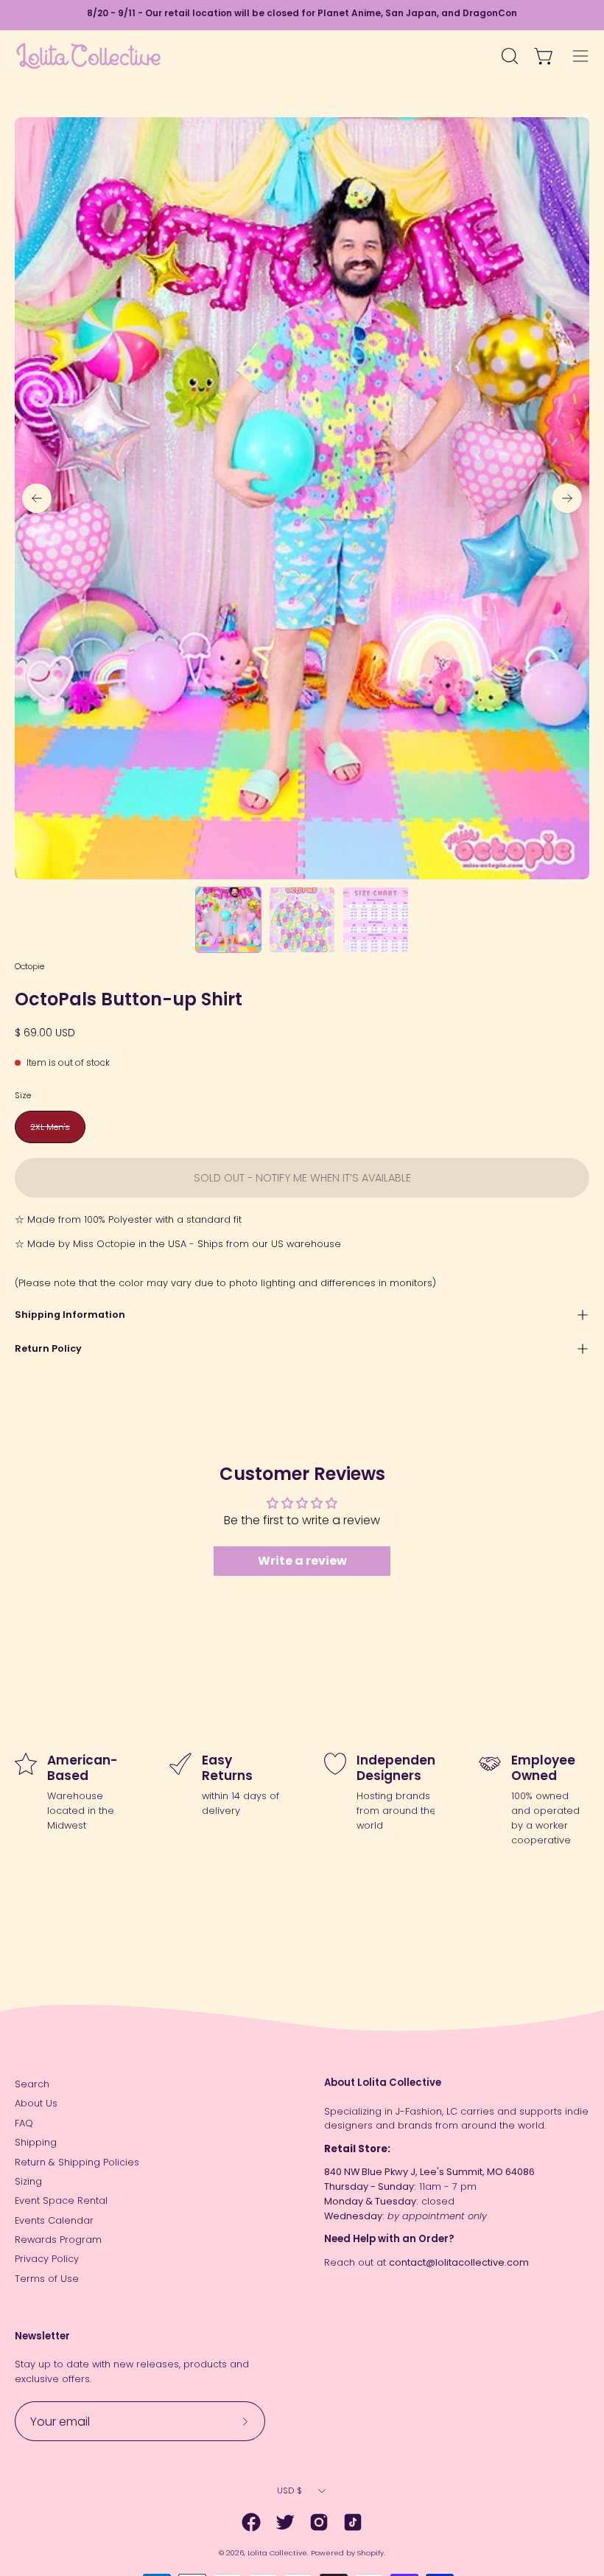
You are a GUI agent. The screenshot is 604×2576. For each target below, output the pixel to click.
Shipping (36, 2142)
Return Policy (48, 1348)
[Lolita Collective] (88, 56)
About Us (36, 2103)
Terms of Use (47, 2279)
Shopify (371, 2553)
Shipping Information (70, 1315)
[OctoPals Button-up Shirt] (228, 920)
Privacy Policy (47, 2259)
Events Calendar (54, 2220)
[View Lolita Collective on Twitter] (285, 2522)
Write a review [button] (302, 1561)
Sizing (28, 2181)
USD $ (289, 2491)
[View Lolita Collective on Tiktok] (353, 2522)
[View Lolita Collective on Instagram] (319, 2522)
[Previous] (37, 498)
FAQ (24, 2123)
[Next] (567, 498)
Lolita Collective (277, 2553)
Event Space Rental (61, 2200)
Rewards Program (58, 2240)
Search (32, 2084)
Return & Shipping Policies (77, 2162)
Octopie (29, 966)
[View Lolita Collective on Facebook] (251, 2522)
